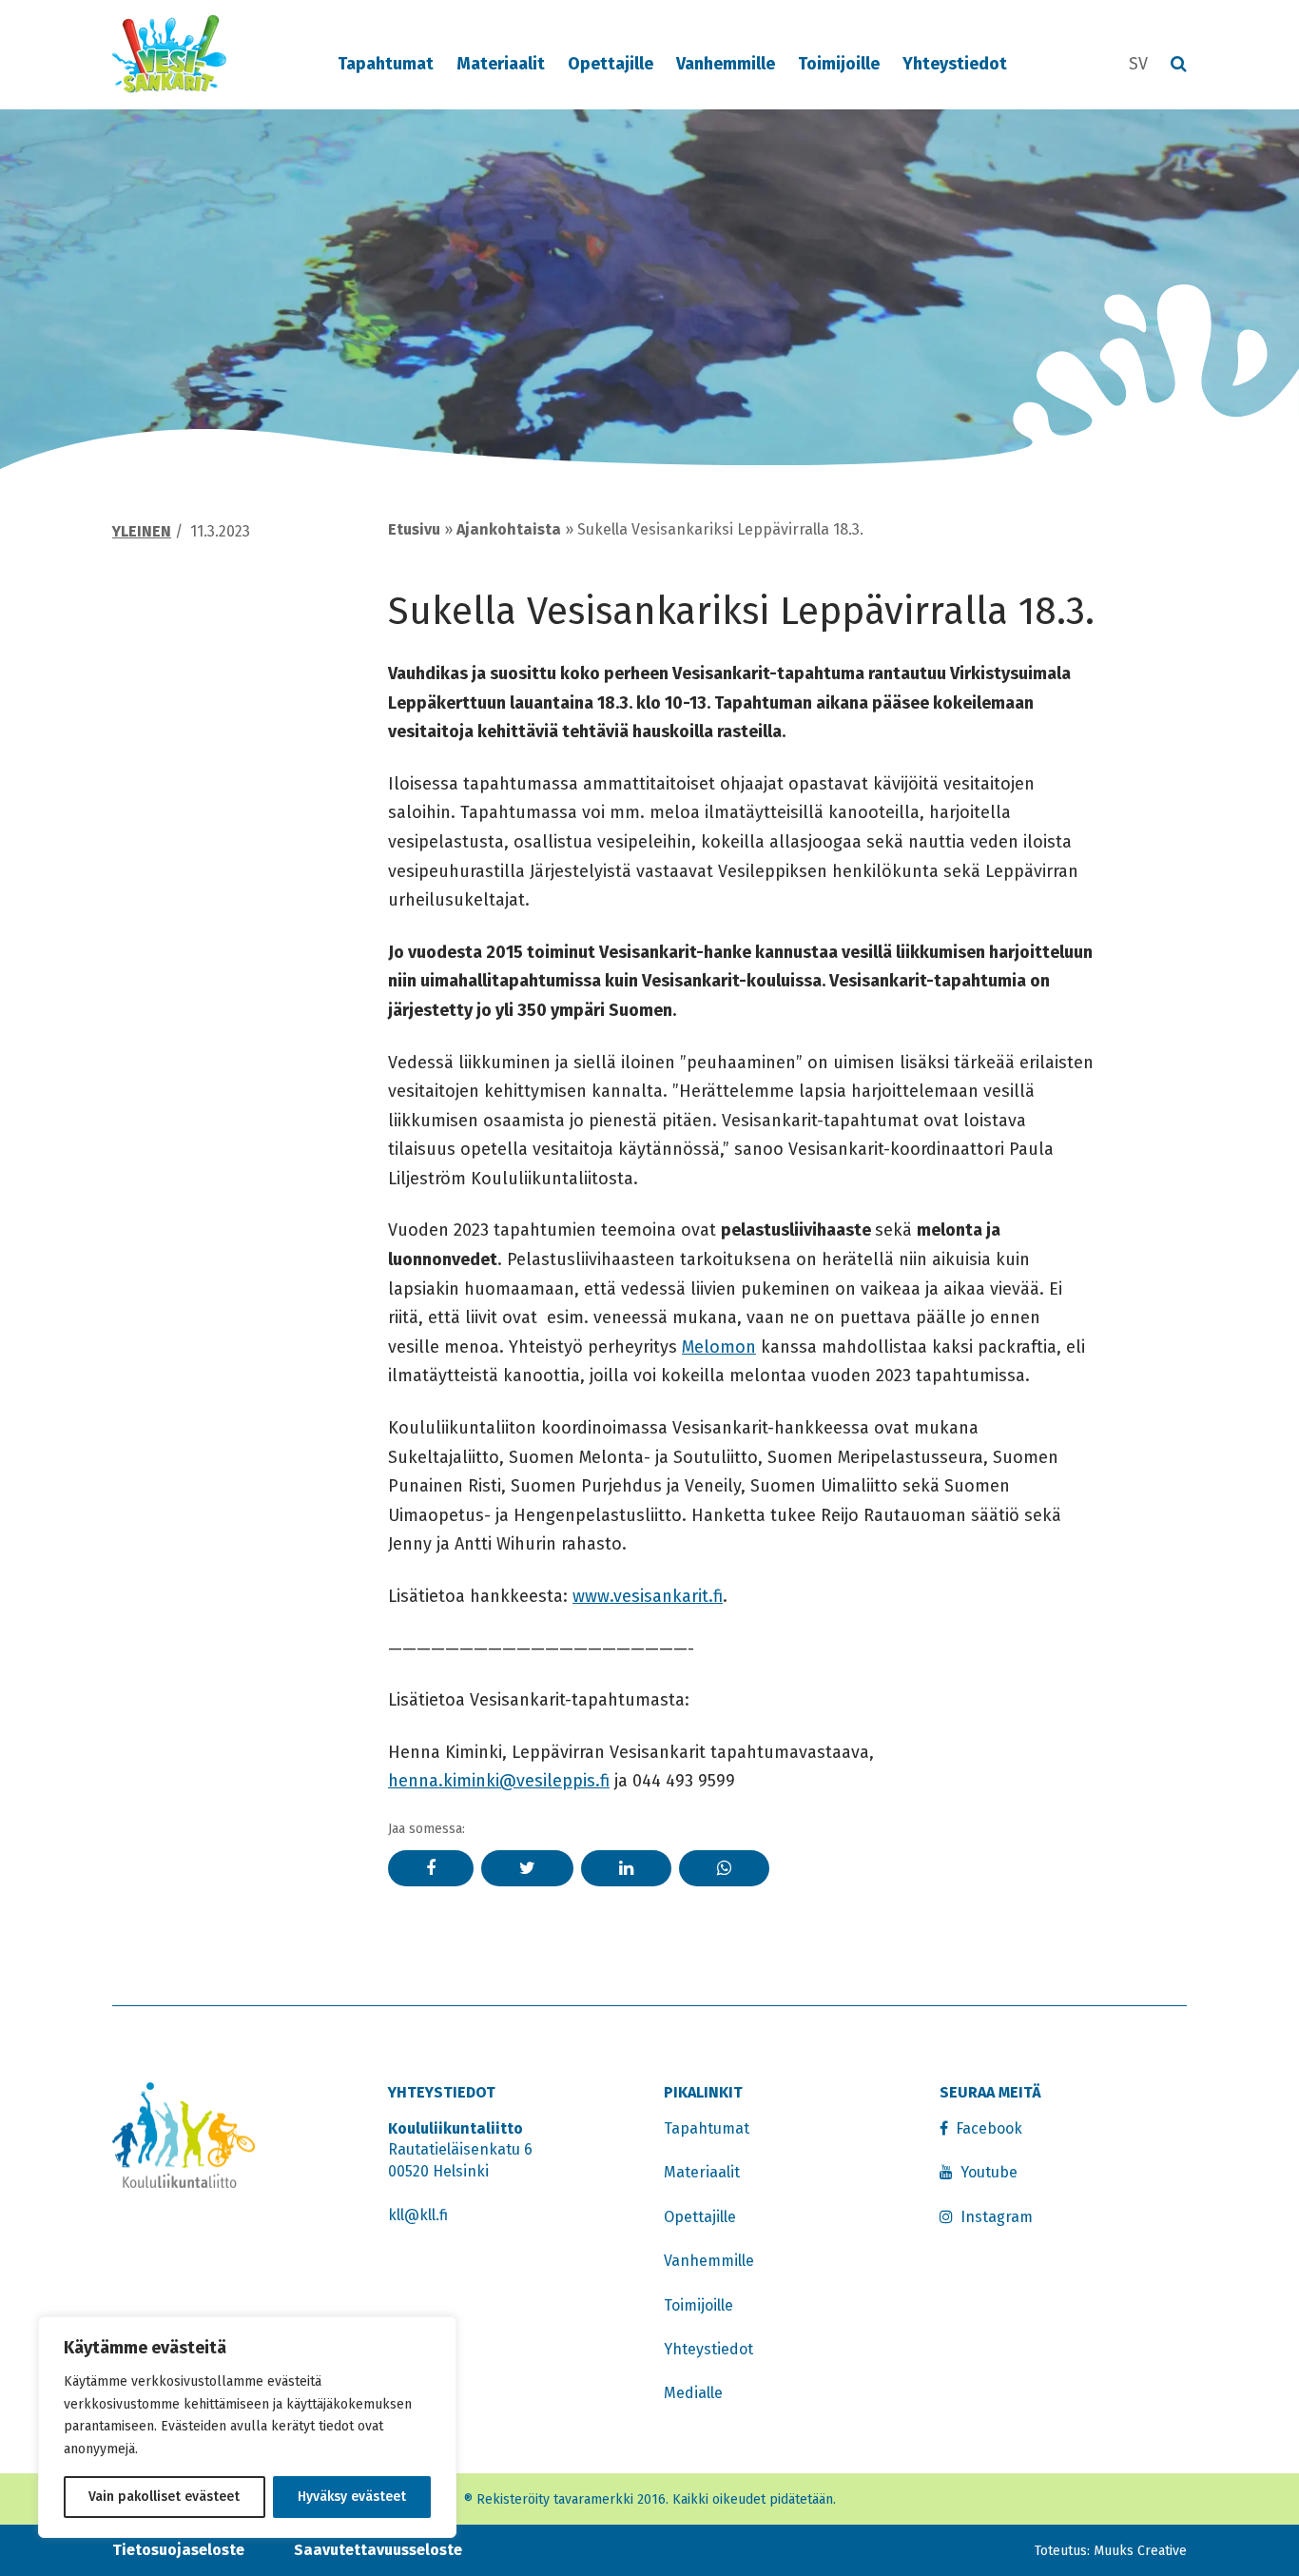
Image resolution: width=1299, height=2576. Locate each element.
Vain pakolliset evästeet (164, 2497)
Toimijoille (839, 64)
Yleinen (142, 531)
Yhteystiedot (955, 64)
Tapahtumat (386, 64)
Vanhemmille (726, 64)
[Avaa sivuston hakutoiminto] (1179, 65)
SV (1138, 64)
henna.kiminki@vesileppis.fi (499, 1781)
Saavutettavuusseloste (378, 2550)
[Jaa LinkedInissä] (626, 1868)
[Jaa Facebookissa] (431, 1868)
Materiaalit (501, 64)
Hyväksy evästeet (352, 2497)
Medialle (693, 2393)
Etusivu (414, 529)
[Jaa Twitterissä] (527, 1868)
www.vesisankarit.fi (648, 1596)
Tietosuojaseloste (178, 2550)
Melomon (719, 1347)
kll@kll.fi (418, 2215)
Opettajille (611, 64)
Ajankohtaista (509, 529)
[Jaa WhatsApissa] (724, 1868)
